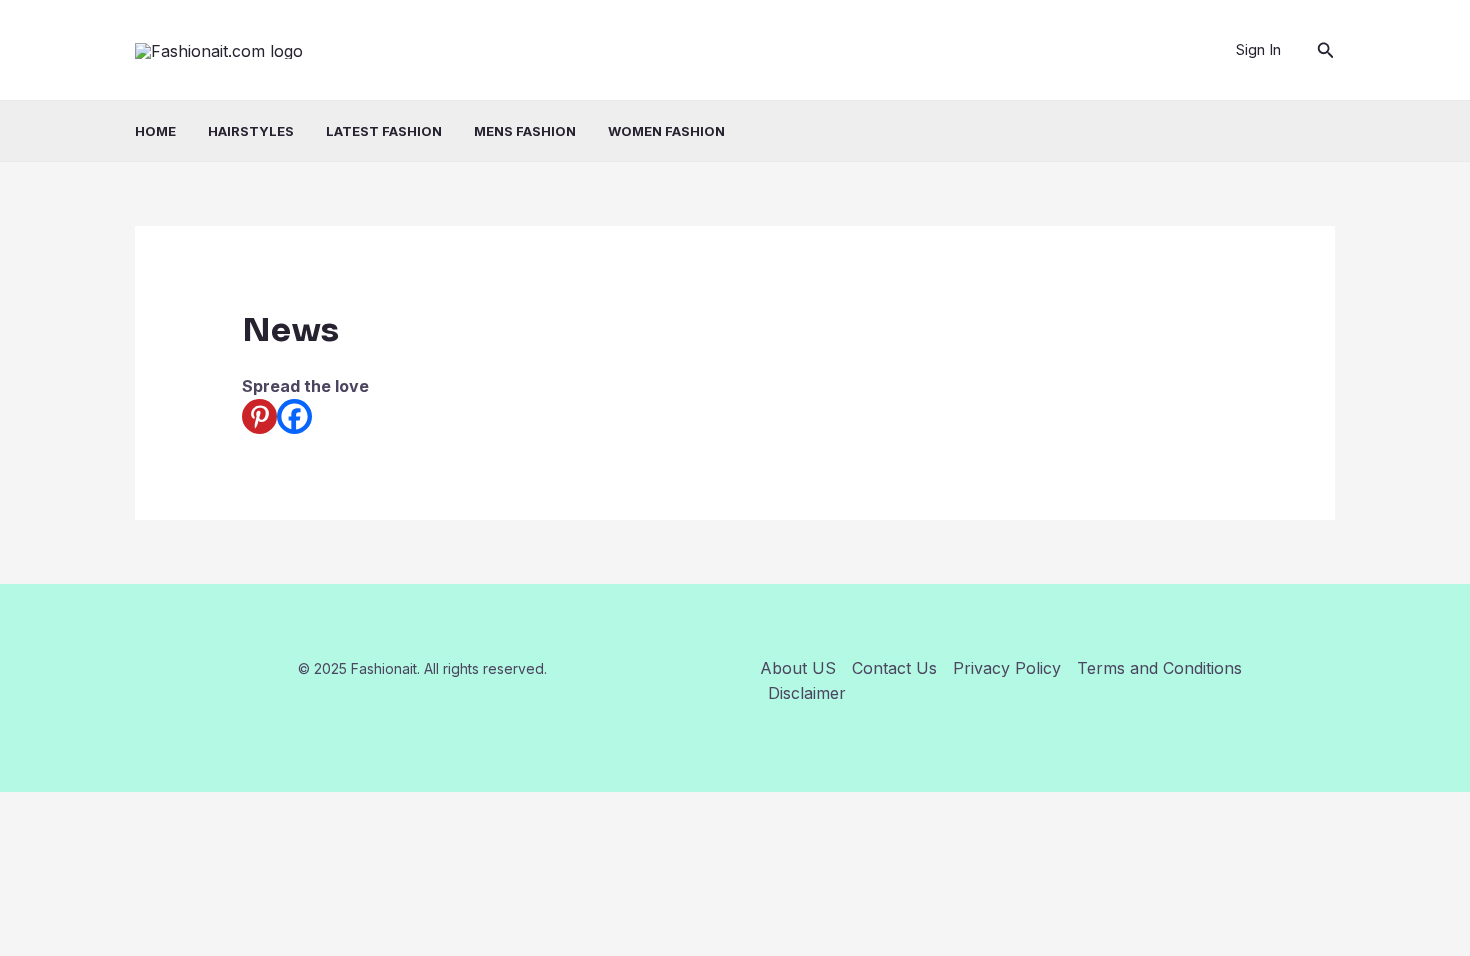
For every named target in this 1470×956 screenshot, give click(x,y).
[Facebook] (294, 416)
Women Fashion (666, 131)
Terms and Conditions (1159, 668)
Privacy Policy (1007, 668)
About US (798, 668)
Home (155, 131)
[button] (1326, 50)
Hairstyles (251, 131)
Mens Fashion (525, 131)
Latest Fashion (384, 131)
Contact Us (894, 668)
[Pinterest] (259, 416)
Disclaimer (807, 693)
